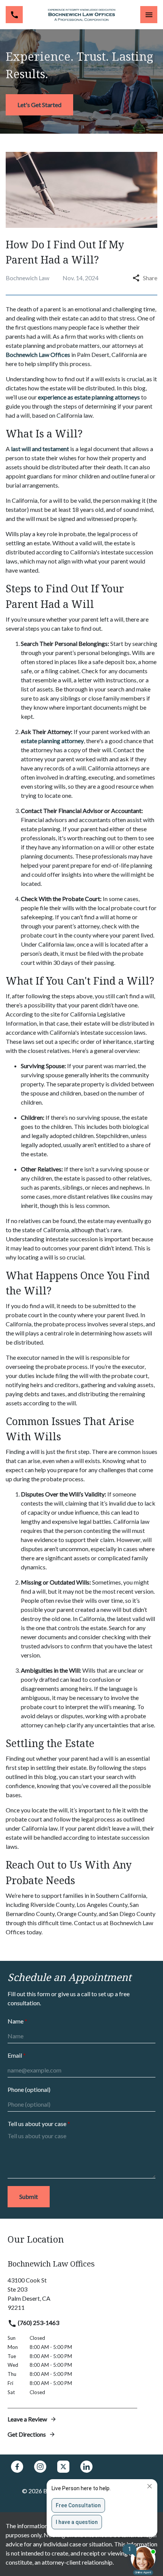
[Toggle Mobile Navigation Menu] (149, 15)
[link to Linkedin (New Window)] (86, 2467)
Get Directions (27, 2434)
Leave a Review (27, 2419)
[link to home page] (81, 15)
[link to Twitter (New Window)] (63, 2467)
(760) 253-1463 (38, 2323)
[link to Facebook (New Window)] (17, 2467)
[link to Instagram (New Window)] (40, 2467)
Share (150, 278)
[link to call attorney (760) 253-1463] (14, 15)
